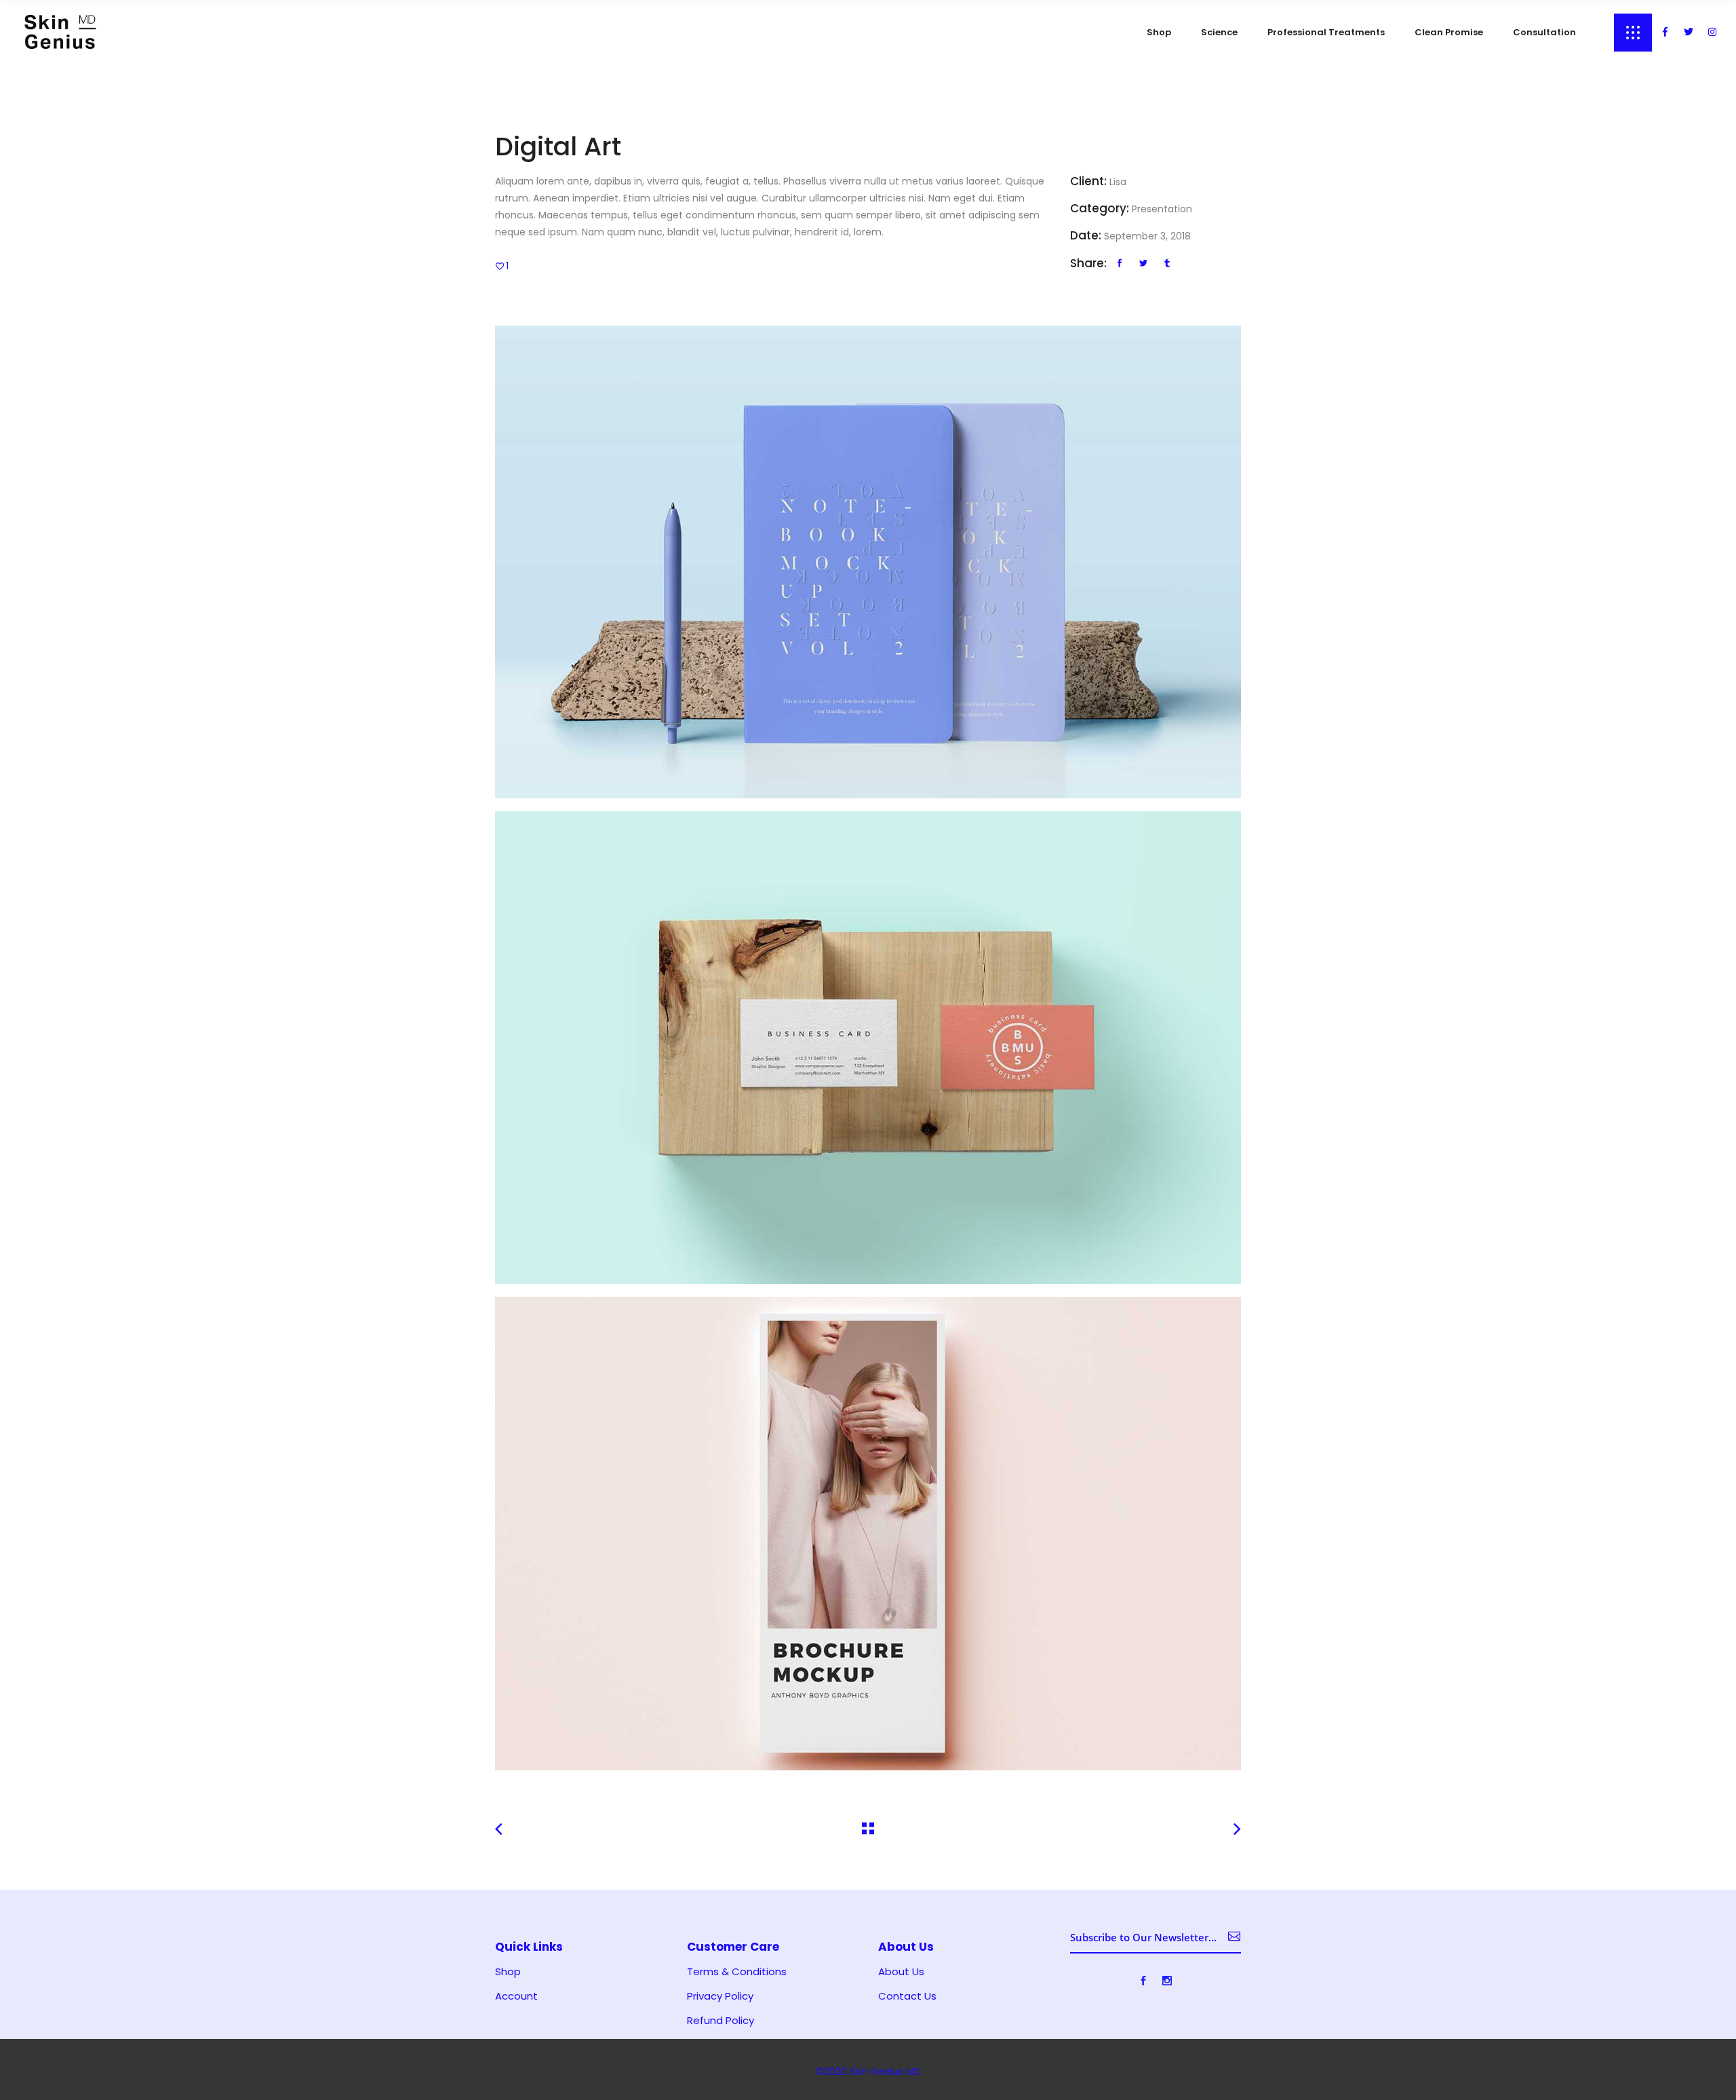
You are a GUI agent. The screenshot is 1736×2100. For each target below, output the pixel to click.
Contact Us (907, 1996)
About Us (901, 1972)
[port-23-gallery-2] (868, 1048)
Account (516, 1996)
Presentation (1162, 209)
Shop (508, 1972)
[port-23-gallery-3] (868, 1533)
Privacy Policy (720, 1996)
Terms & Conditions (737, 1972)
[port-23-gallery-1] (868, 562)
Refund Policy (721, 2021)
